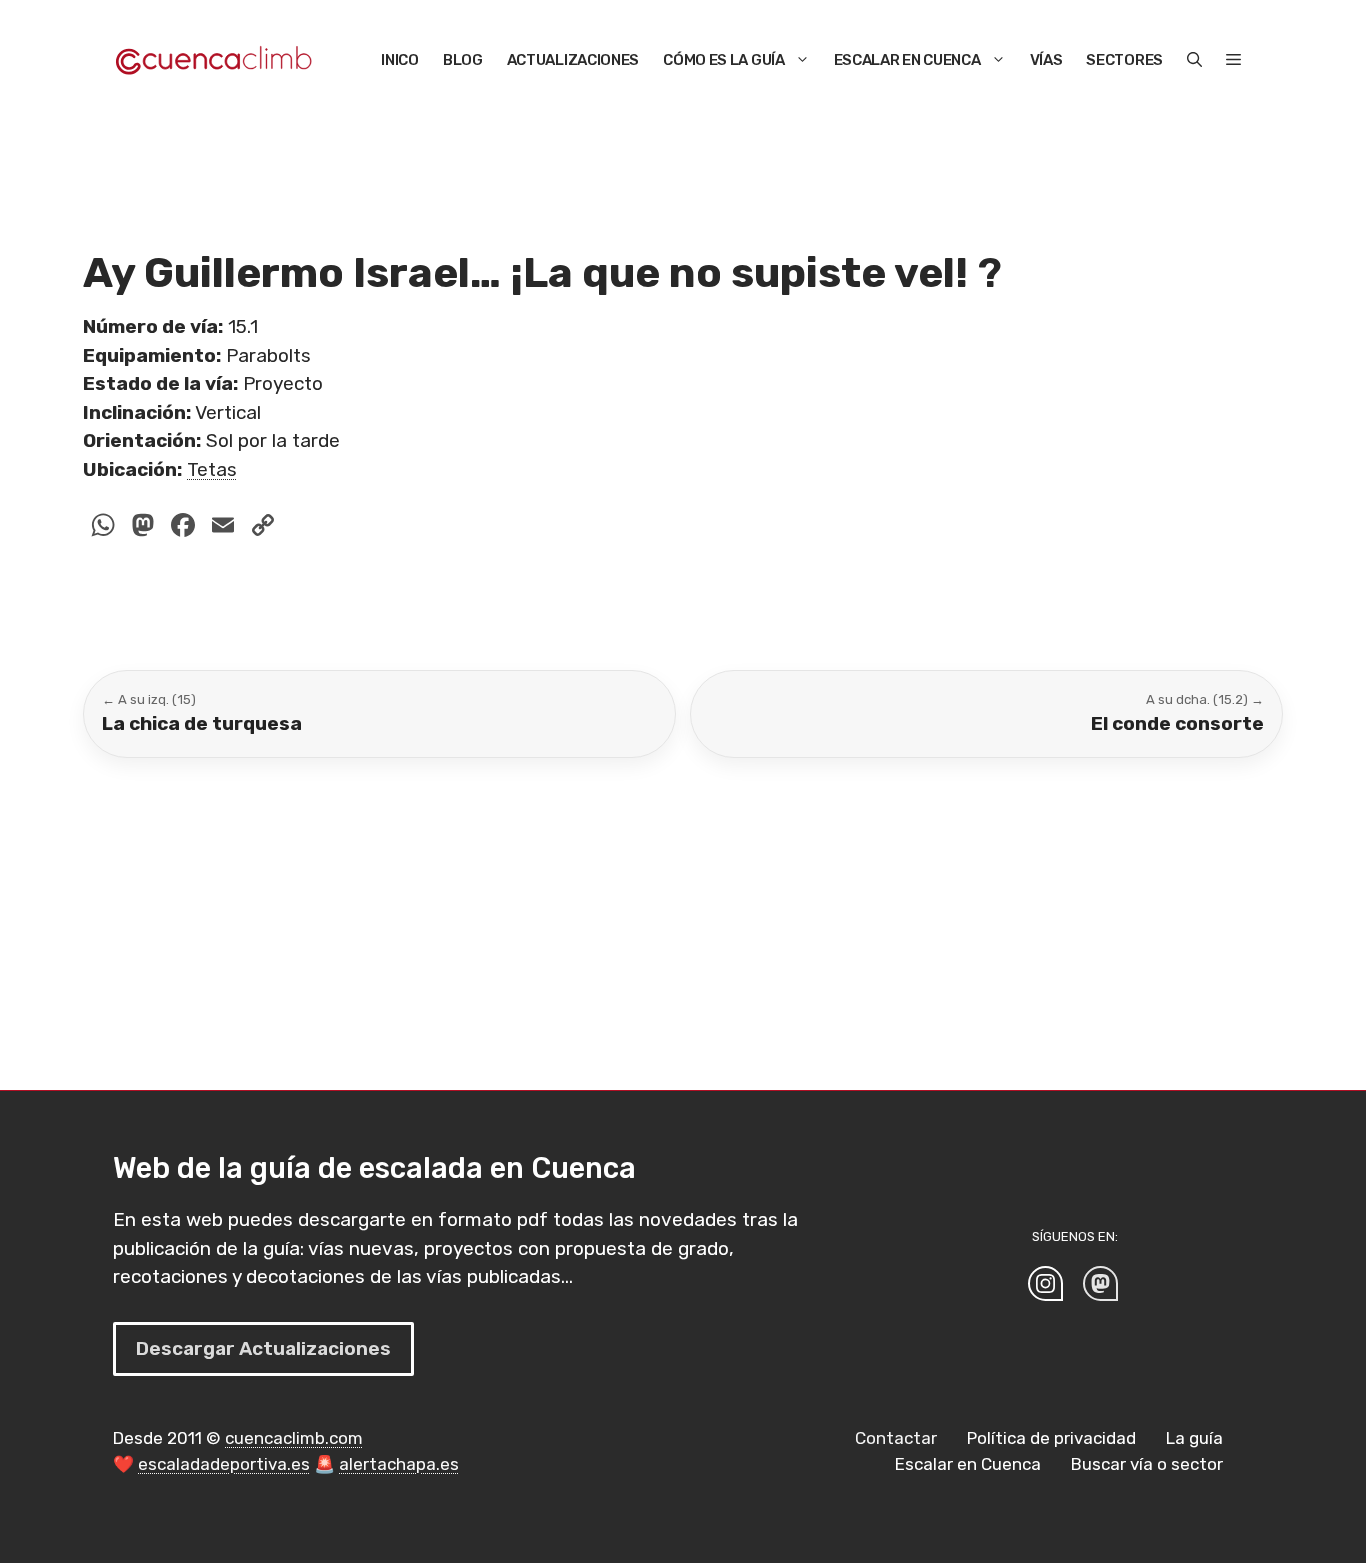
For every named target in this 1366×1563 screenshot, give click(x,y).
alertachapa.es (399, 1464)
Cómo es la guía (724, 60)
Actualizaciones (573, 60)
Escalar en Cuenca (907, 60)
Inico (400, 60)
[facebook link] (1100, 1283)
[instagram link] (1045, 1283)
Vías (1046, 60)
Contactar (896, 1438)
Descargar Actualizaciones (263, 1348)
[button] (1194, 60)
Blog (463, 60)
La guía (1194, 1438)
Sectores (1124, 60)
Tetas (212, 469)
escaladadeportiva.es (224, 1464)
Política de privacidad (1051, 1438)
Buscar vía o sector (1147, 1464)
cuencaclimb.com (294, 1438)
